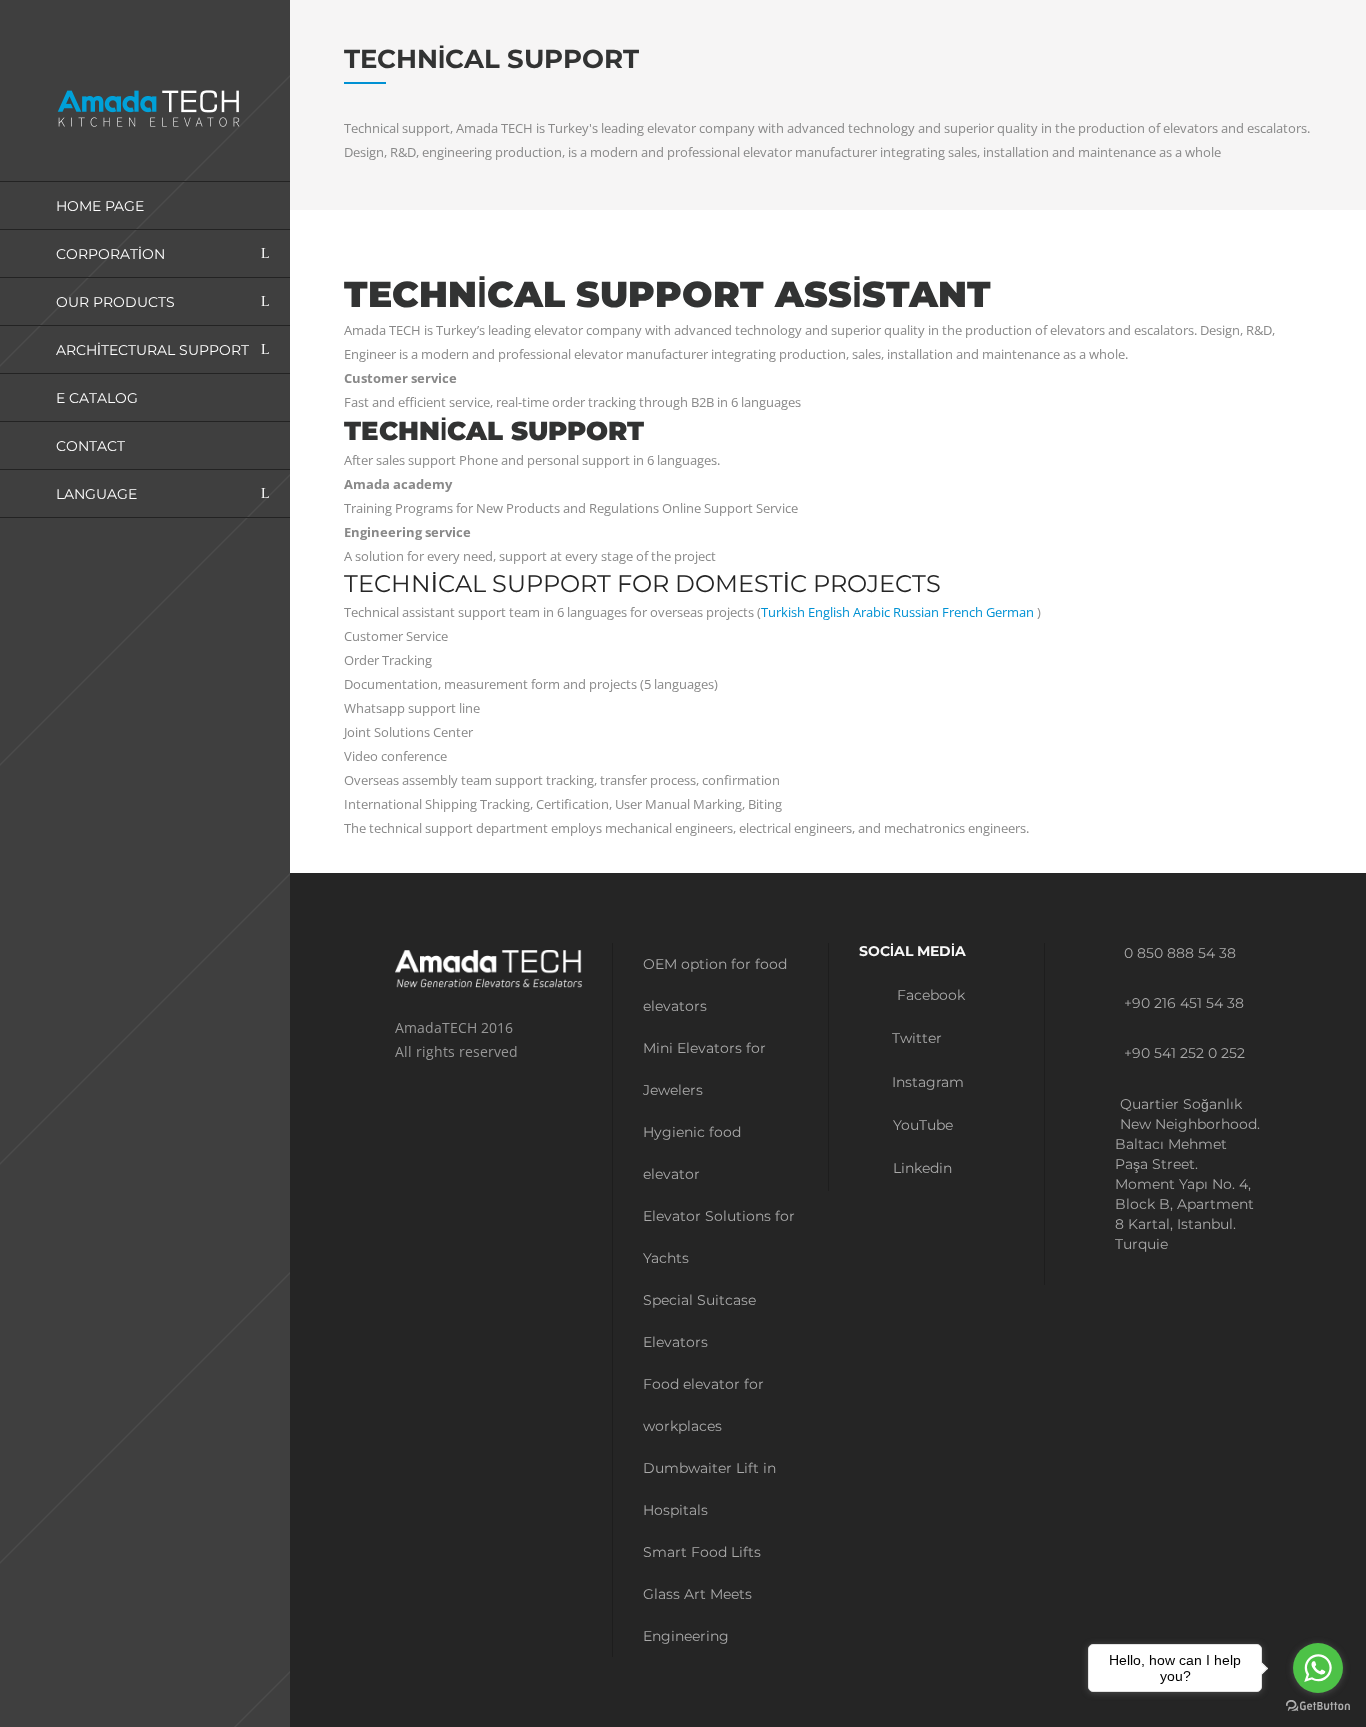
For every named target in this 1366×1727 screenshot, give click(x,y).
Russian (916, 612)
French (962, 612)
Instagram (926, 1082)
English (829, 612)
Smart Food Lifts (702, 1552)
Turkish (783, 612)
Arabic (871, 612)
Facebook (929, 995)
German (1010, 612)
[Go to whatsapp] (1318, 1668)
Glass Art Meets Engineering (697, 1615)
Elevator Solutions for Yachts (719, 1237)
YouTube (921, 1125)
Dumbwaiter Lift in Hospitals (709, 1489)
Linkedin (920, 1168)
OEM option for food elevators (715, 985)
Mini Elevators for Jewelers (704, 1069)
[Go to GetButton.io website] (1318, 1706)
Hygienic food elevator (692, 1153)
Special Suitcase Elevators (699, 1321)
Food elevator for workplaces (703, 1405)
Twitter (915, 1038)
